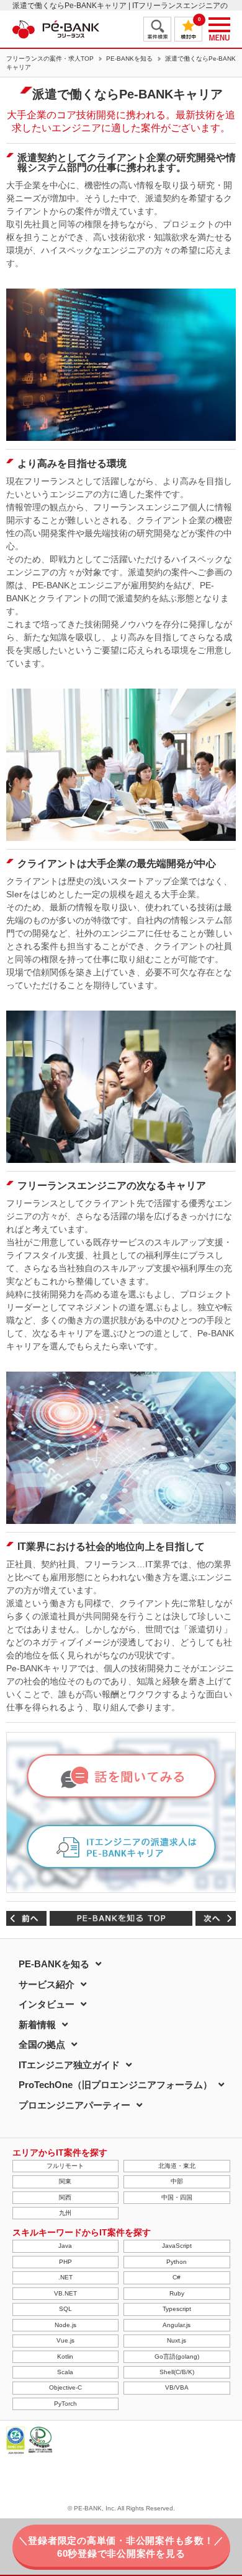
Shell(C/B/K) (177, 2372)
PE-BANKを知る (129, 59)
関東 (65, 2181)
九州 (65, 2213)
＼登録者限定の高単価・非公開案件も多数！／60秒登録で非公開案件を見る (121, 2547)
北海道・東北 (177, 2166)
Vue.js (65, 2340)
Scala (65, 2372)
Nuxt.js (177, 2340)
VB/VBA (177, 2387)
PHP (65, 2262)
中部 (177, 2181)
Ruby (177, 2293)
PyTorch (65, 2404)
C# (177, 2277)
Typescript (177, 2309)
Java (65, 2246)
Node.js (65, 2325)
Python (177, 2262)
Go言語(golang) (177, 2356)
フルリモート (65, 2166)
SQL (65, 2309)
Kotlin (65, 2356)
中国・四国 (177, 2197)
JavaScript (177, 2246)
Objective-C (65, 2387)
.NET (65, 2277)
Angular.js (177, 2325)
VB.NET (65, 2293)
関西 (65, 2197)
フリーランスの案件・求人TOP (50, 59)
